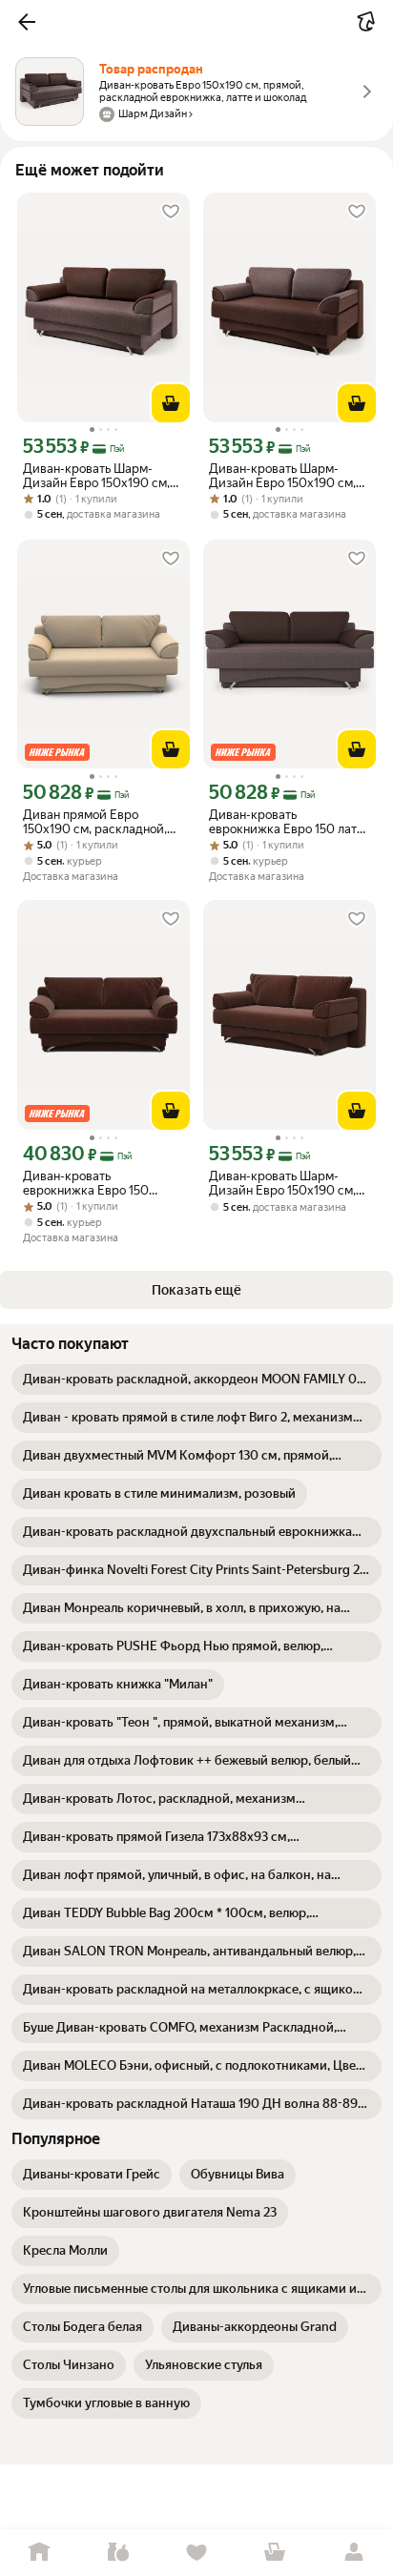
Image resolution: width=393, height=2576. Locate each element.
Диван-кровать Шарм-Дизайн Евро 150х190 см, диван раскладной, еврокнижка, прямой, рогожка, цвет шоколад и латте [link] (282, 476)
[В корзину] (171, 403)
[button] (27, 22)
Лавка (117, 2553)
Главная (39, 2553)
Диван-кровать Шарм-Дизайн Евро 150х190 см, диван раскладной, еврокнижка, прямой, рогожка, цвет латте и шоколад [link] (96, 476)
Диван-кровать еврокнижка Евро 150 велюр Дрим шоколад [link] (86, 1183)
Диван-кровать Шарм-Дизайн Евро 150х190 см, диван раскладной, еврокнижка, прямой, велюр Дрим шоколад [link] (282, 1183)
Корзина (275, 2553)
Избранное (196, 2553)
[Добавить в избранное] (171, 212)
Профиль (354, 2553)
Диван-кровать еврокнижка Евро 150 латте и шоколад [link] (289, 822)
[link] (196, 1380)
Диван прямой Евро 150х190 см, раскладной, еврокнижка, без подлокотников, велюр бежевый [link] (95, 822)
